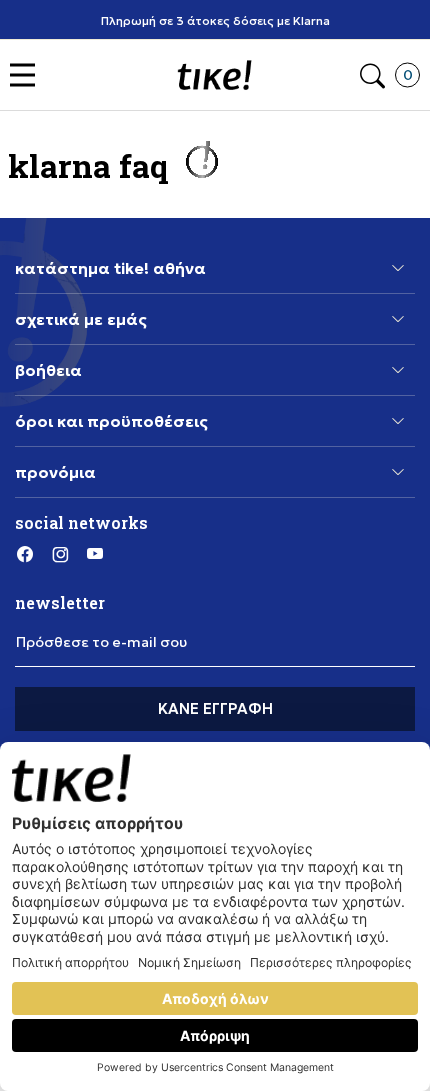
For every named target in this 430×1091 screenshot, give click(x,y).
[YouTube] (95, 553)
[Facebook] (25, 553)
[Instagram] (60, 553)
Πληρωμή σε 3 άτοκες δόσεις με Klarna (215, 20)
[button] (27, 75)
